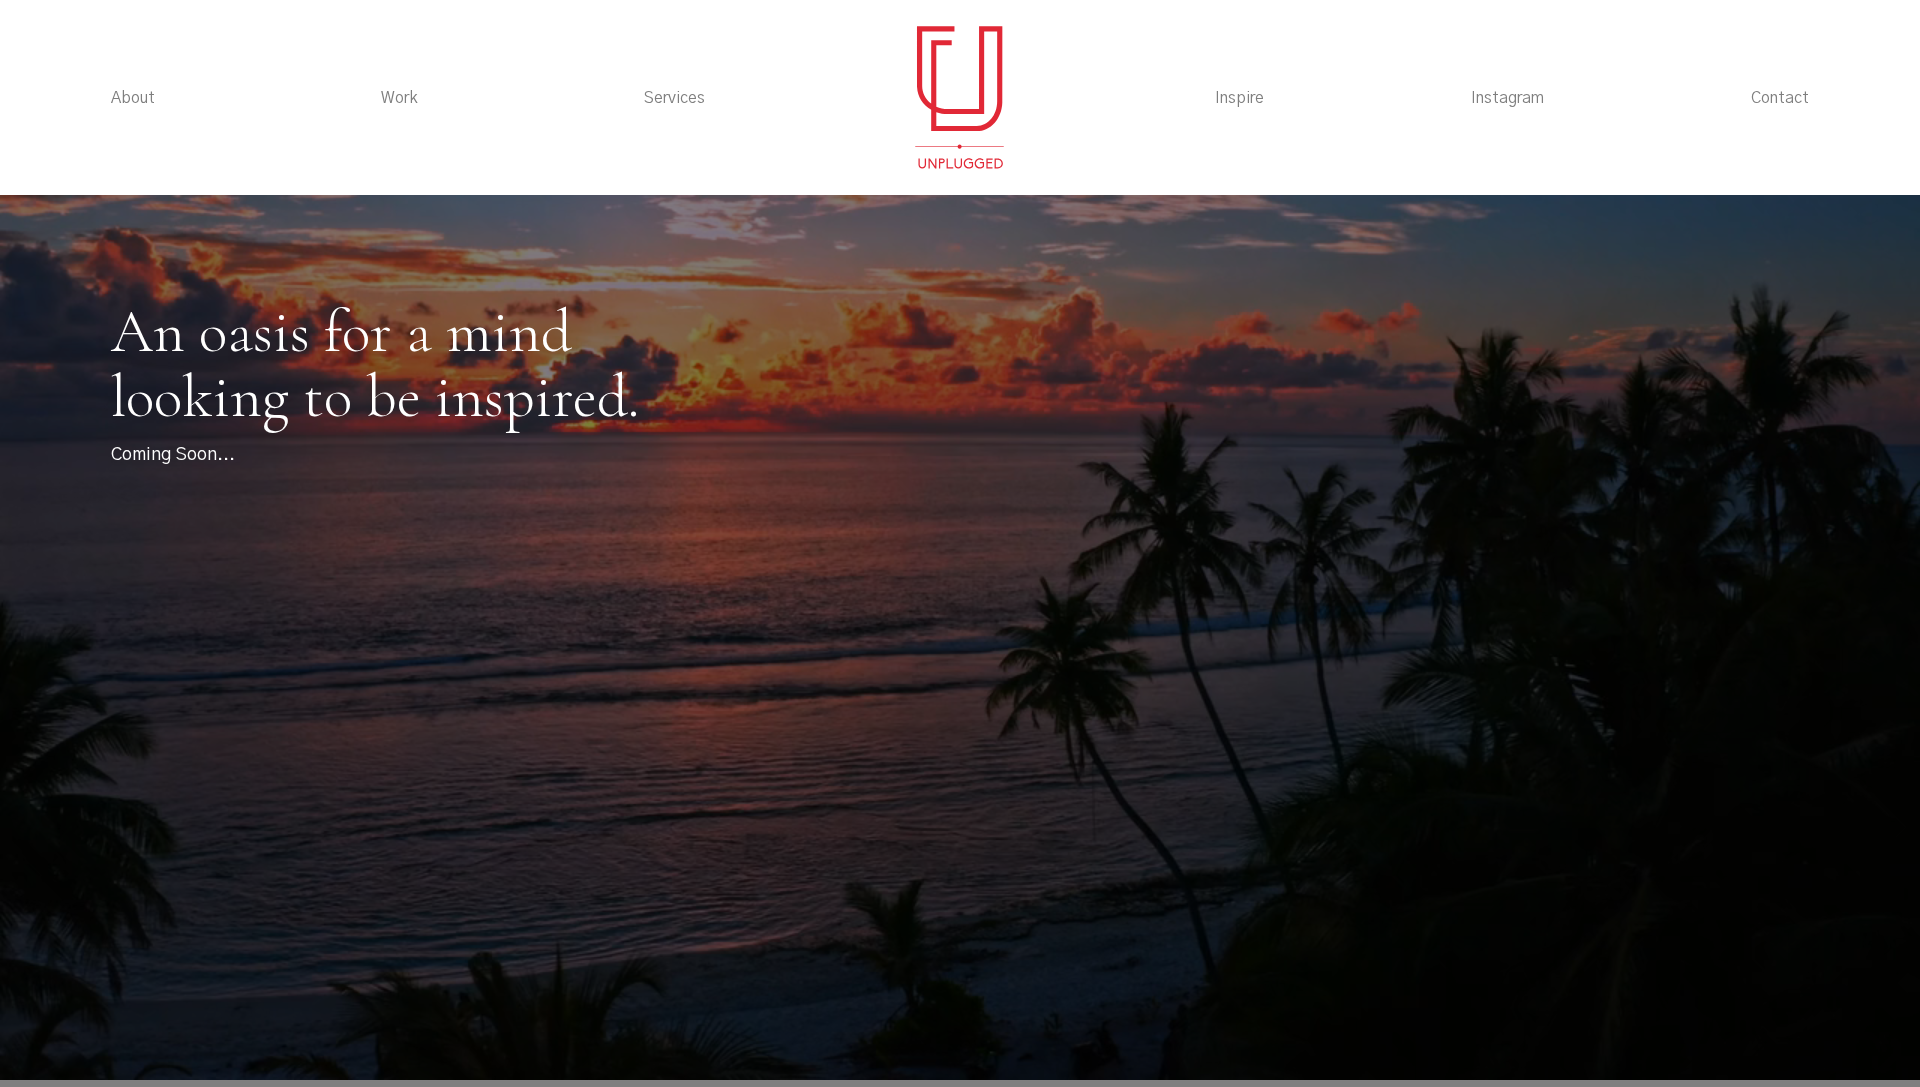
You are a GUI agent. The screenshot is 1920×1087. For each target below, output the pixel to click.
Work (399, 98)
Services (674, 98)
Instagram (1507, 98)
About (133, 98)
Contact (1780, 98)
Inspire (1239, 98)
